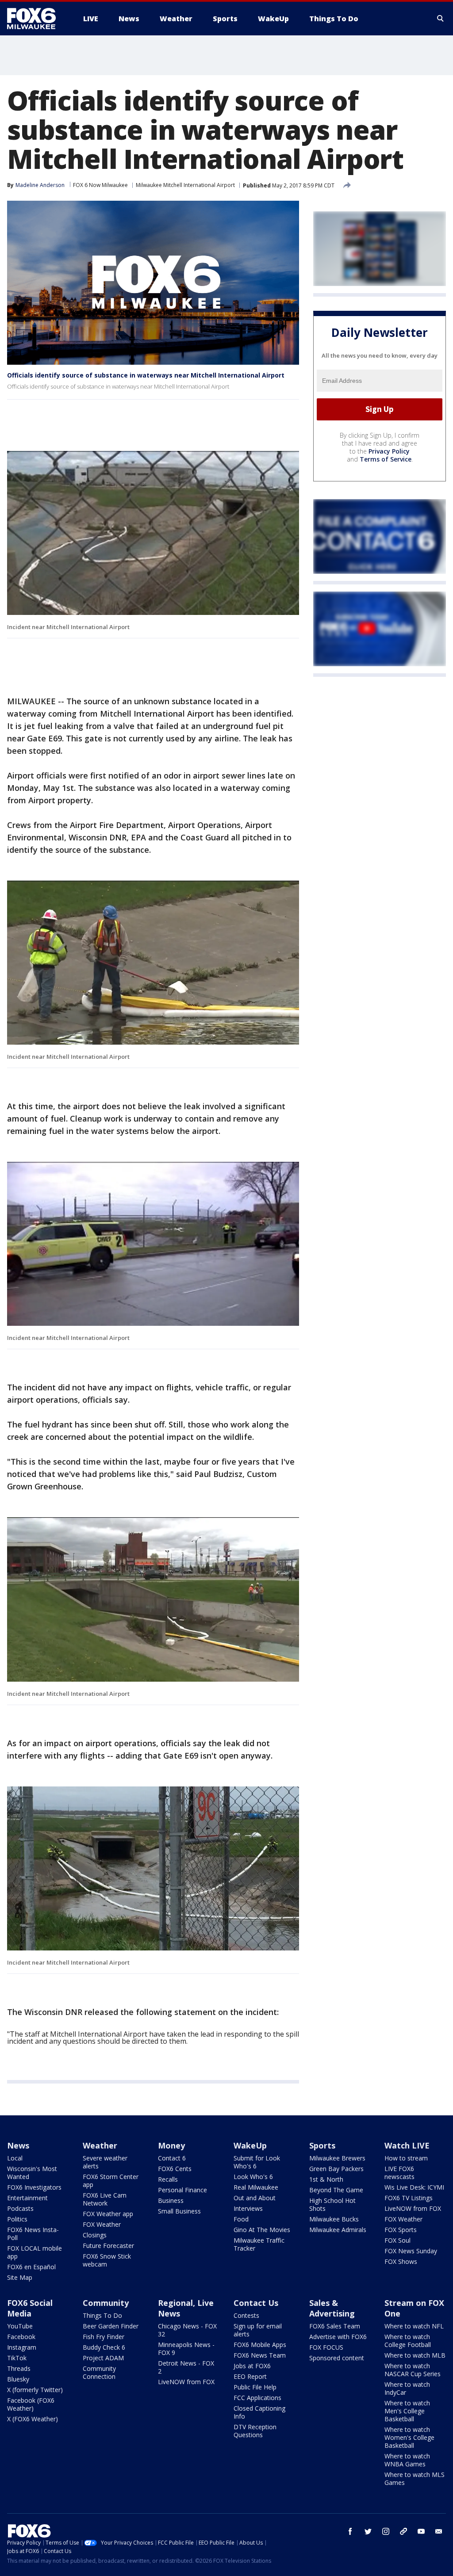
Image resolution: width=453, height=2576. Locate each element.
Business (171, 2200)
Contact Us (256, 2303)
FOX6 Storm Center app (111, 2181)
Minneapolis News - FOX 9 (186, 2349)
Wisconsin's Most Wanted (32, 2173)
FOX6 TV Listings (409, 2198)
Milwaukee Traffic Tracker (259, 2244)
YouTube (20, 2326)
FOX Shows (401, 2261)
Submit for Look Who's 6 (257, 2162)
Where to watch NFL (414, 2326)
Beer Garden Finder (111, 2326)
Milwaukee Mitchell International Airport (185, 185)
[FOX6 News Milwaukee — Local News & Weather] (36, 19)
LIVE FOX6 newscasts (399, 2173)
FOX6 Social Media (30, 2308)
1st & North (326, 2179)
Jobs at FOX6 (252, 2366)
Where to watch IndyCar (407, 2388)
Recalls (168, 2179)
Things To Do (102, 2315)
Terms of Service (386, 459)
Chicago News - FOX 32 (187, 2330)
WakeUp (250, 2145)
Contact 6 (172, 2158)
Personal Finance (182, 2190)
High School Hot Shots (332, 2204)
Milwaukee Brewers (337, 2158)
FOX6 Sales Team (335, 2326)
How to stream (406, 2158)
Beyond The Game (336, 2190)
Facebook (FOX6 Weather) (31, 2404)
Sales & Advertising (332, 2308)
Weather (100, 2145)
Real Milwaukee (256, 2187)
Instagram (22, 2347)
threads (403, 2531)
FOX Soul (397, 2240)
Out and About (255, 2198)
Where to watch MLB (415, 2355)
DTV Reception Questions (255, 2431)
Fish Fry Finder (104, 2337)
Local (15, 2158)
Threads (19, 2368)
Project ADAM (103, 2358)
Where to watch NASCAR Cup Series (413, 2370)
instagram (386, 2531)
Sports (322, 2145)
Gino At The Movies (262, 2230)
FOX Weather (102, 2224)
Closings (95, 2235)
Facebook (21, 2337)
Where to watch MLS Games (415, 2479)
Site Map (20, 2277)
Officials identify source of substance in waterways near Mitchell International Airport (146, 375)
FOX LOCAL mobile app (35, 2252)
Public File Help (255, 2387)
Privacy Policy (389, 451)
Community (106, 2303)
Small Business (179, 2211)
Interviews (248, 2208)
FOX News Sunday (411, 2251)
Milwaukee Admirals (338, 2230)
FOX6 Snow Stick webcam (107, 2260)
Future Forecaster (108, 2246)
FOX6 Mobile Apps (260, 2345)
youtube (421, 2531)
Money (171, 2145)
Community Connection (99, 2372)
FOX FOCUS (326, 2347)
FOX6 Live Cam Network (105, 2199)
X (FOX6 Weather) (33, 2419)
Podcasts (20, 2208)
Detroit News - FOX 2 (186, 2367)
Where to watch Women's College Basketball (409, 2437)
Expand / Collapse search (441, 19)
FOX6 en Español (31, 2267)
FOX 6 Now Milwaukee (100, 185)
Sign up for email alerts (258, 2330)
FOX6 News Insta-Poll (33, 2234)
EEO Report (250, 2376)
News (18, 2145)
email (439, 2531)
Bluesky (18, 2379)
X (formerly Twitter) (35, 2390)
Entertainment (27, 2198)
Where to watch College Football (408, 2341)
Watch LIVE (407, 2145)
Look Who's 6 (253, 2177)
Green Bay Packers (336, 2169)
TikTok (17, 2358)
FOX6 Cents (175, 2169)
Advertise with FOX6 (338, 2337)
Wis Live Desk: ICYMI (414, 2187)
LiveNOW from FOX (413, 2208)
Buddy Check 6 (104, 2347)
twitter (368, 2531)
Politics (17, 2219)
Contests (246, 2315)
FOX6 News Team (260, 2355)
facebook (350, 2531)
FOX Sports (401, 2230)
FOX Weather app (108, 2214)
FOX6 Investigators (34, 2187)
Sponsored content (337, 2358)
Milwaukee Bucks (334, 2219)
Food (241, 2219)
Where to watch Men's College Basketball (407, 2411)
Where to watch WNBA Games (407, 2460)
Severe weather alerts (105, 2162)
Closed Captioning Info (259, 2412)
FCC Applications (257, 2398)
